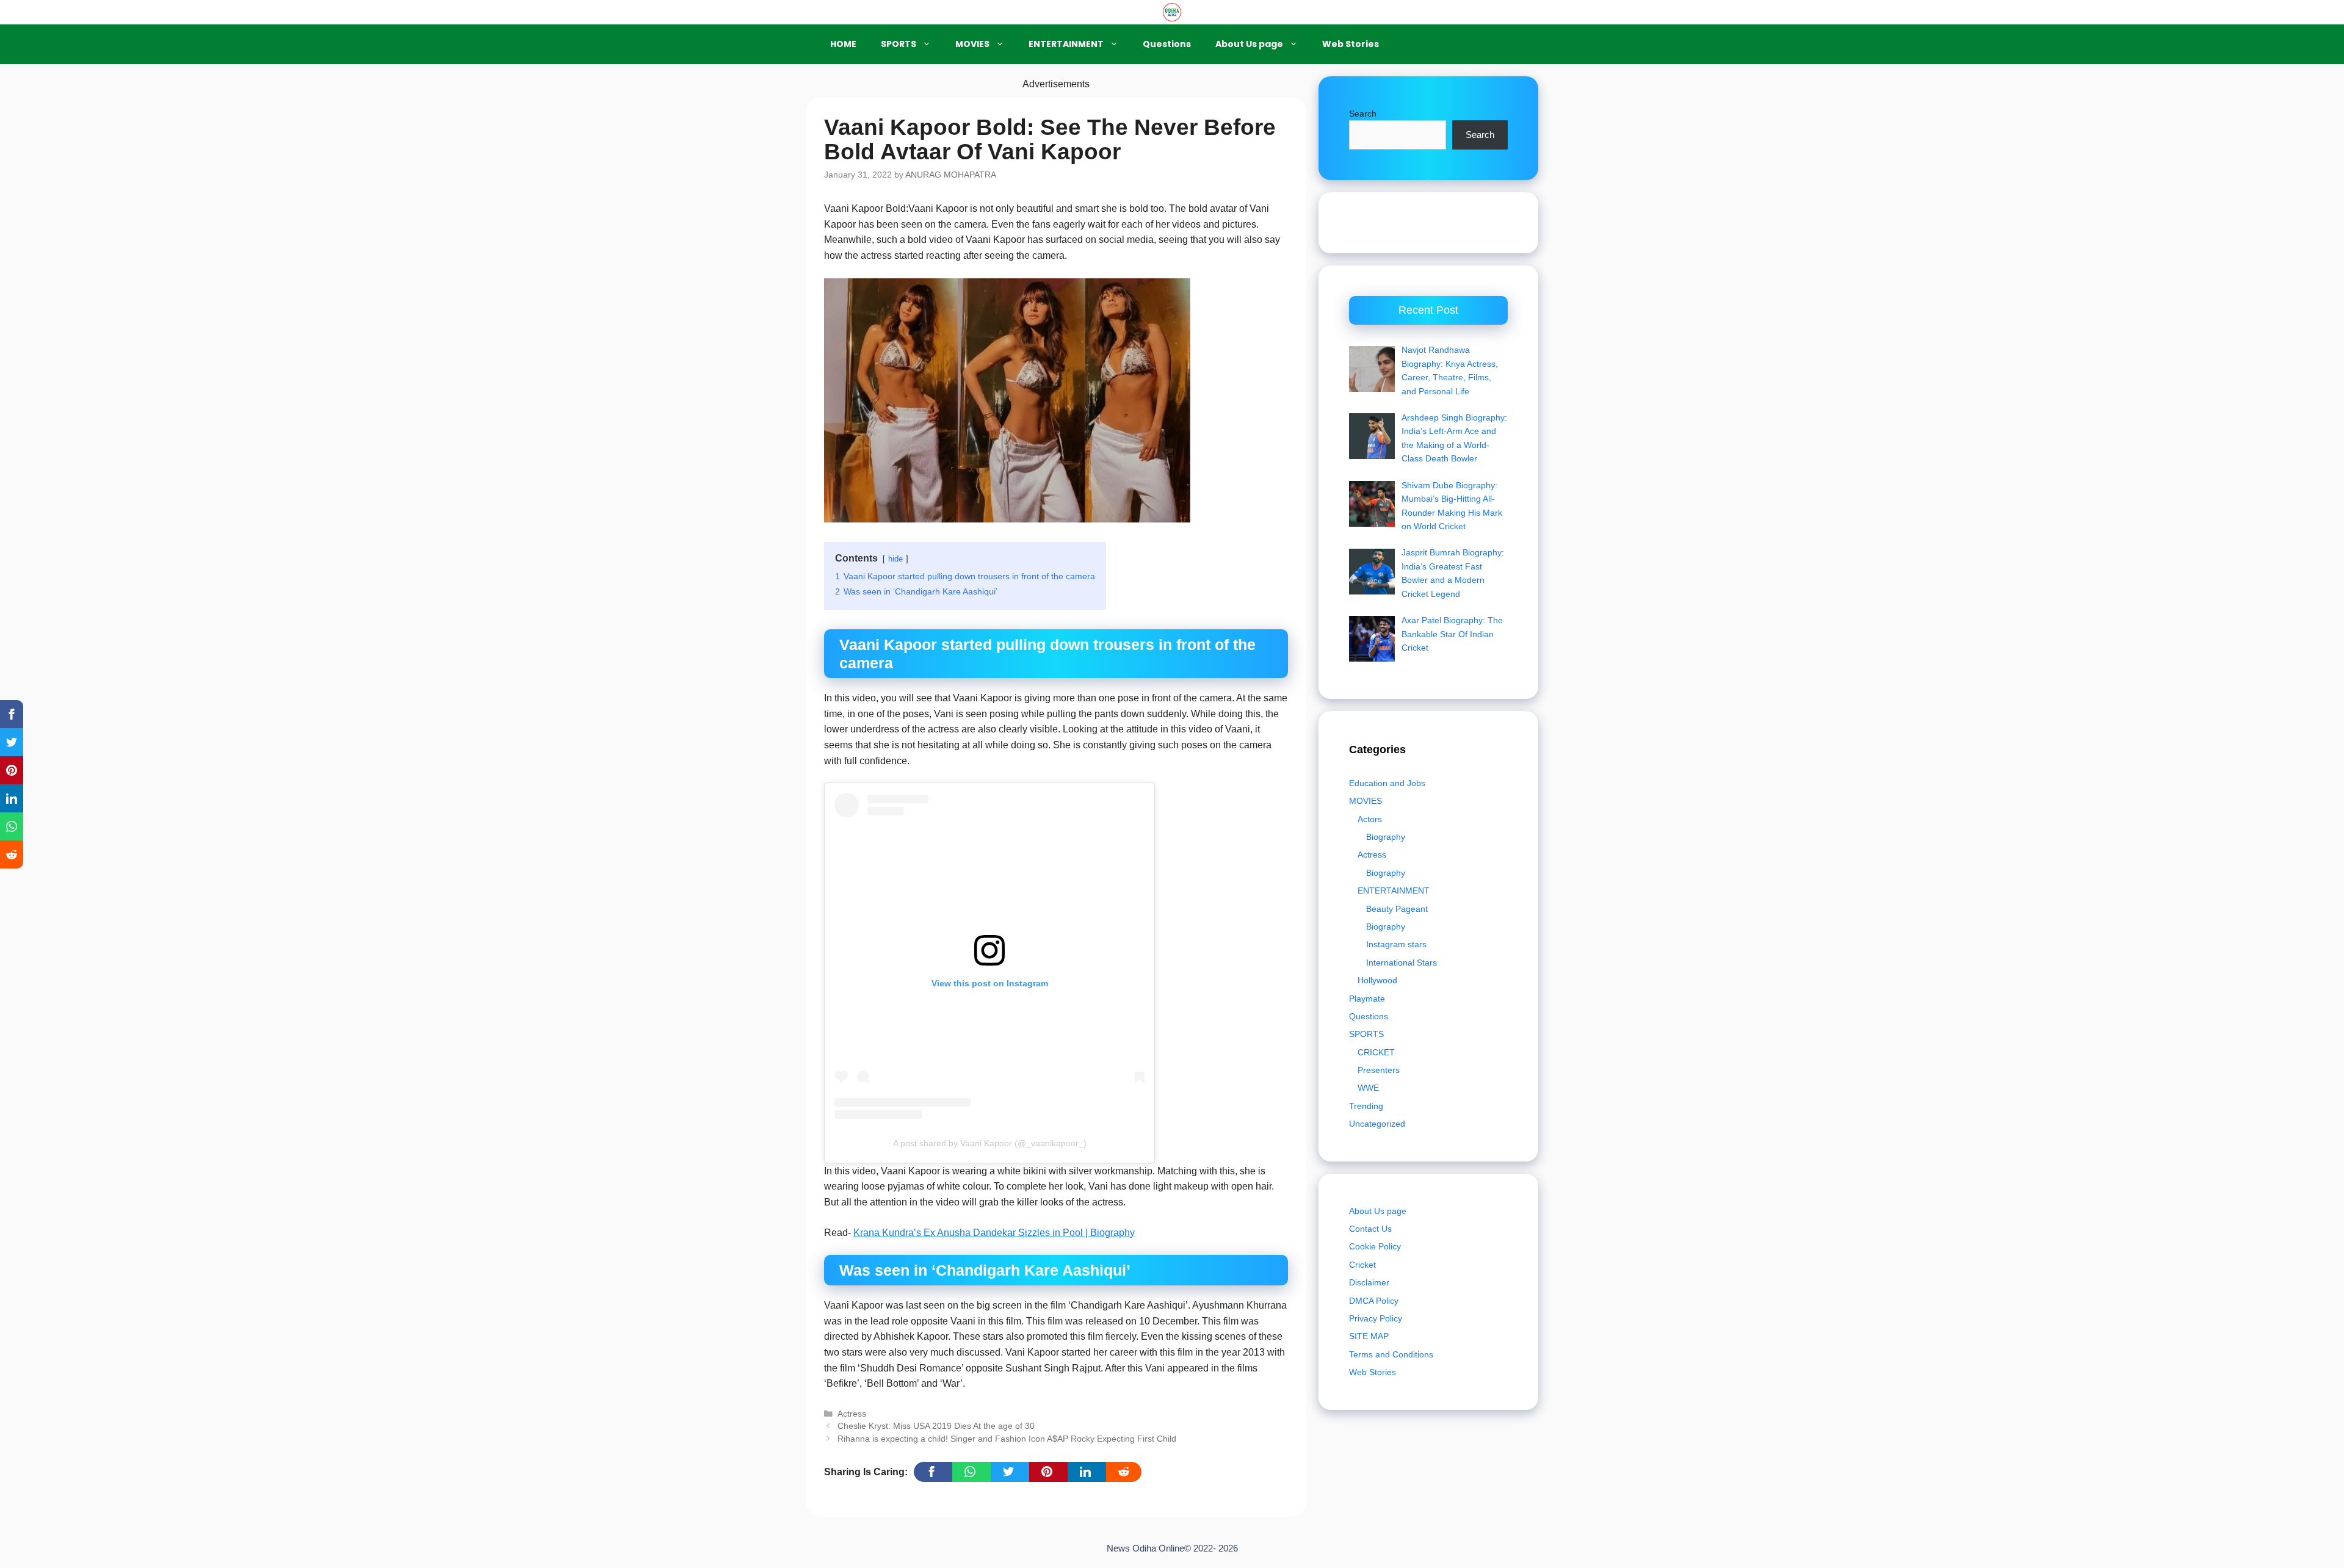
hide (895, 559)
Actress (852, 1414)
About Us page (1249, 44)
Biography (1386, 837)
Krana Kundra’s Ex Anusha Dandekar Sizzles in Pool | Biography (994, 1233)
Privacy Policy (1376, 1318)
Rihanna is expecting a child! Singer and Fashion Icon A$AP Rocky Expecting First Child (1007, 1439)
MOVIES (972, 44)
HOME (843, 44)
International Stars (1402, 963)
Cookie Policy (1375, 1246)
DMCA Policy (1374, 1301)
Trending (1366, 1106)
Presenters (1379, 1070)
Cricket (1362, 1265)
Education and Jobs (1387, 783)
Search (1363, 114)
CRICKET (1376, 1052)
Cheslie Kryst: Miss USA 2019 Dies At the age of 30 (936, 1426)
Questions (1167, 44)
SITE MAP (1369, 1336)
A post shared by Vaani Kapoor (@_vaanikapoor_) (990, 1143)
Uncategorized (1377, 1124)
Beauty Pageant (1397, 909)
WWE (1368, 1088)
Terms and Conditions (1391, 1354)
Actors (1370, 819)
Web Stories (1351, 44)
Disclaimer (1369, 1282)
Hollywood (1377, 980)
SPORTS (899, 44)
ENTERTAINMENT (1066, 44)
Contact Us (1370, 1229)
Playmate (1367, 999)
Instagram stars (1396, 944)
